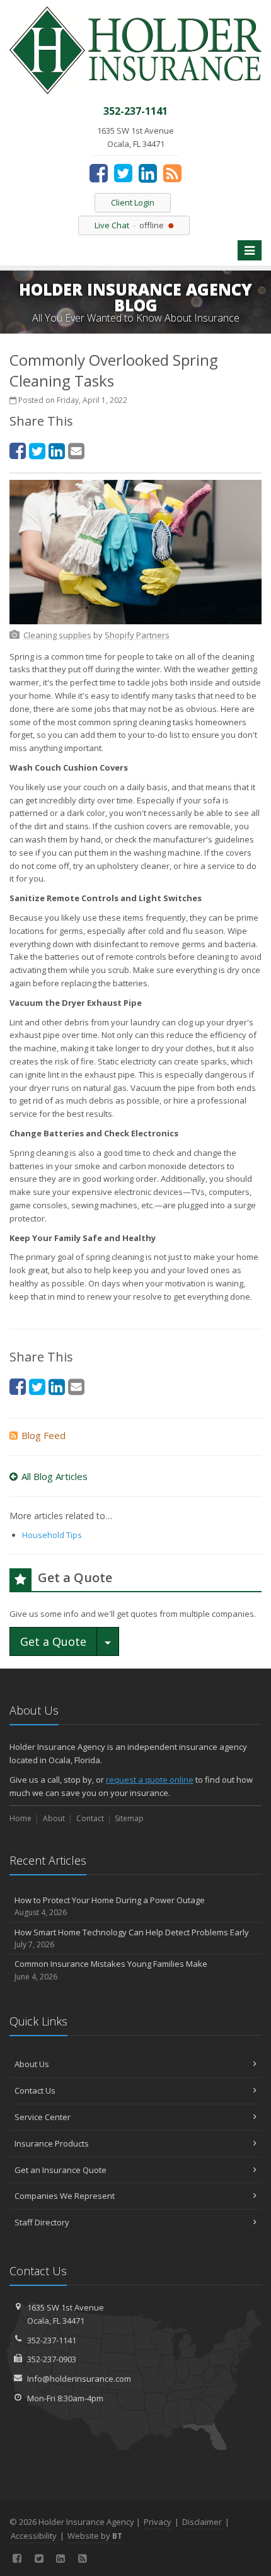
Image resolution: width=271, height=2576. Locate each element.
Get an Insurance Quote (61, 2170)
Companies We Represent (65, 2196)
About (54, 1818)
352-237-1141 (52, 2340)
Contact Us (35, 2090)
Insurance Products (52, 2143)
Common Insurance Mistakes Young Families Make (111, 1970)
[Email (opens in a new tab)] (76, 451)
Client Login (133, 202)
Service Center (43, 2117)
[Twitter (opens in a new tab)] (123, 173)
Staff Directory (42, 2222)
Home (20, 1818)
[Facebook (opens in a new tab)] (99, 173)
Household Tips (52, 1535)
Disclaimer (202, 2522)
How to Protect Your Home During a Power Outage (110, 1906)
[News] (172, 173)
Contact (90, 1818)
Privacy (158, 2522)
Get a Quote (53, 1641)
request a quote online (150, 1780)
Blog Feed (43, 1435)
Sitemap (129, 1818)
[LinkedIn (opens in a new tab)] (148, 173)
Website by (95, 2536)
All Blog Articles (55, 1476)
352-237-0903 (52, 2359)
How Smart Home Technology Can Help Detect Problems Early (132, 1938)
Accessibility (34, 2536)
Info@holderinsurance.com (79, 2379)
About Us (32, 2064)
